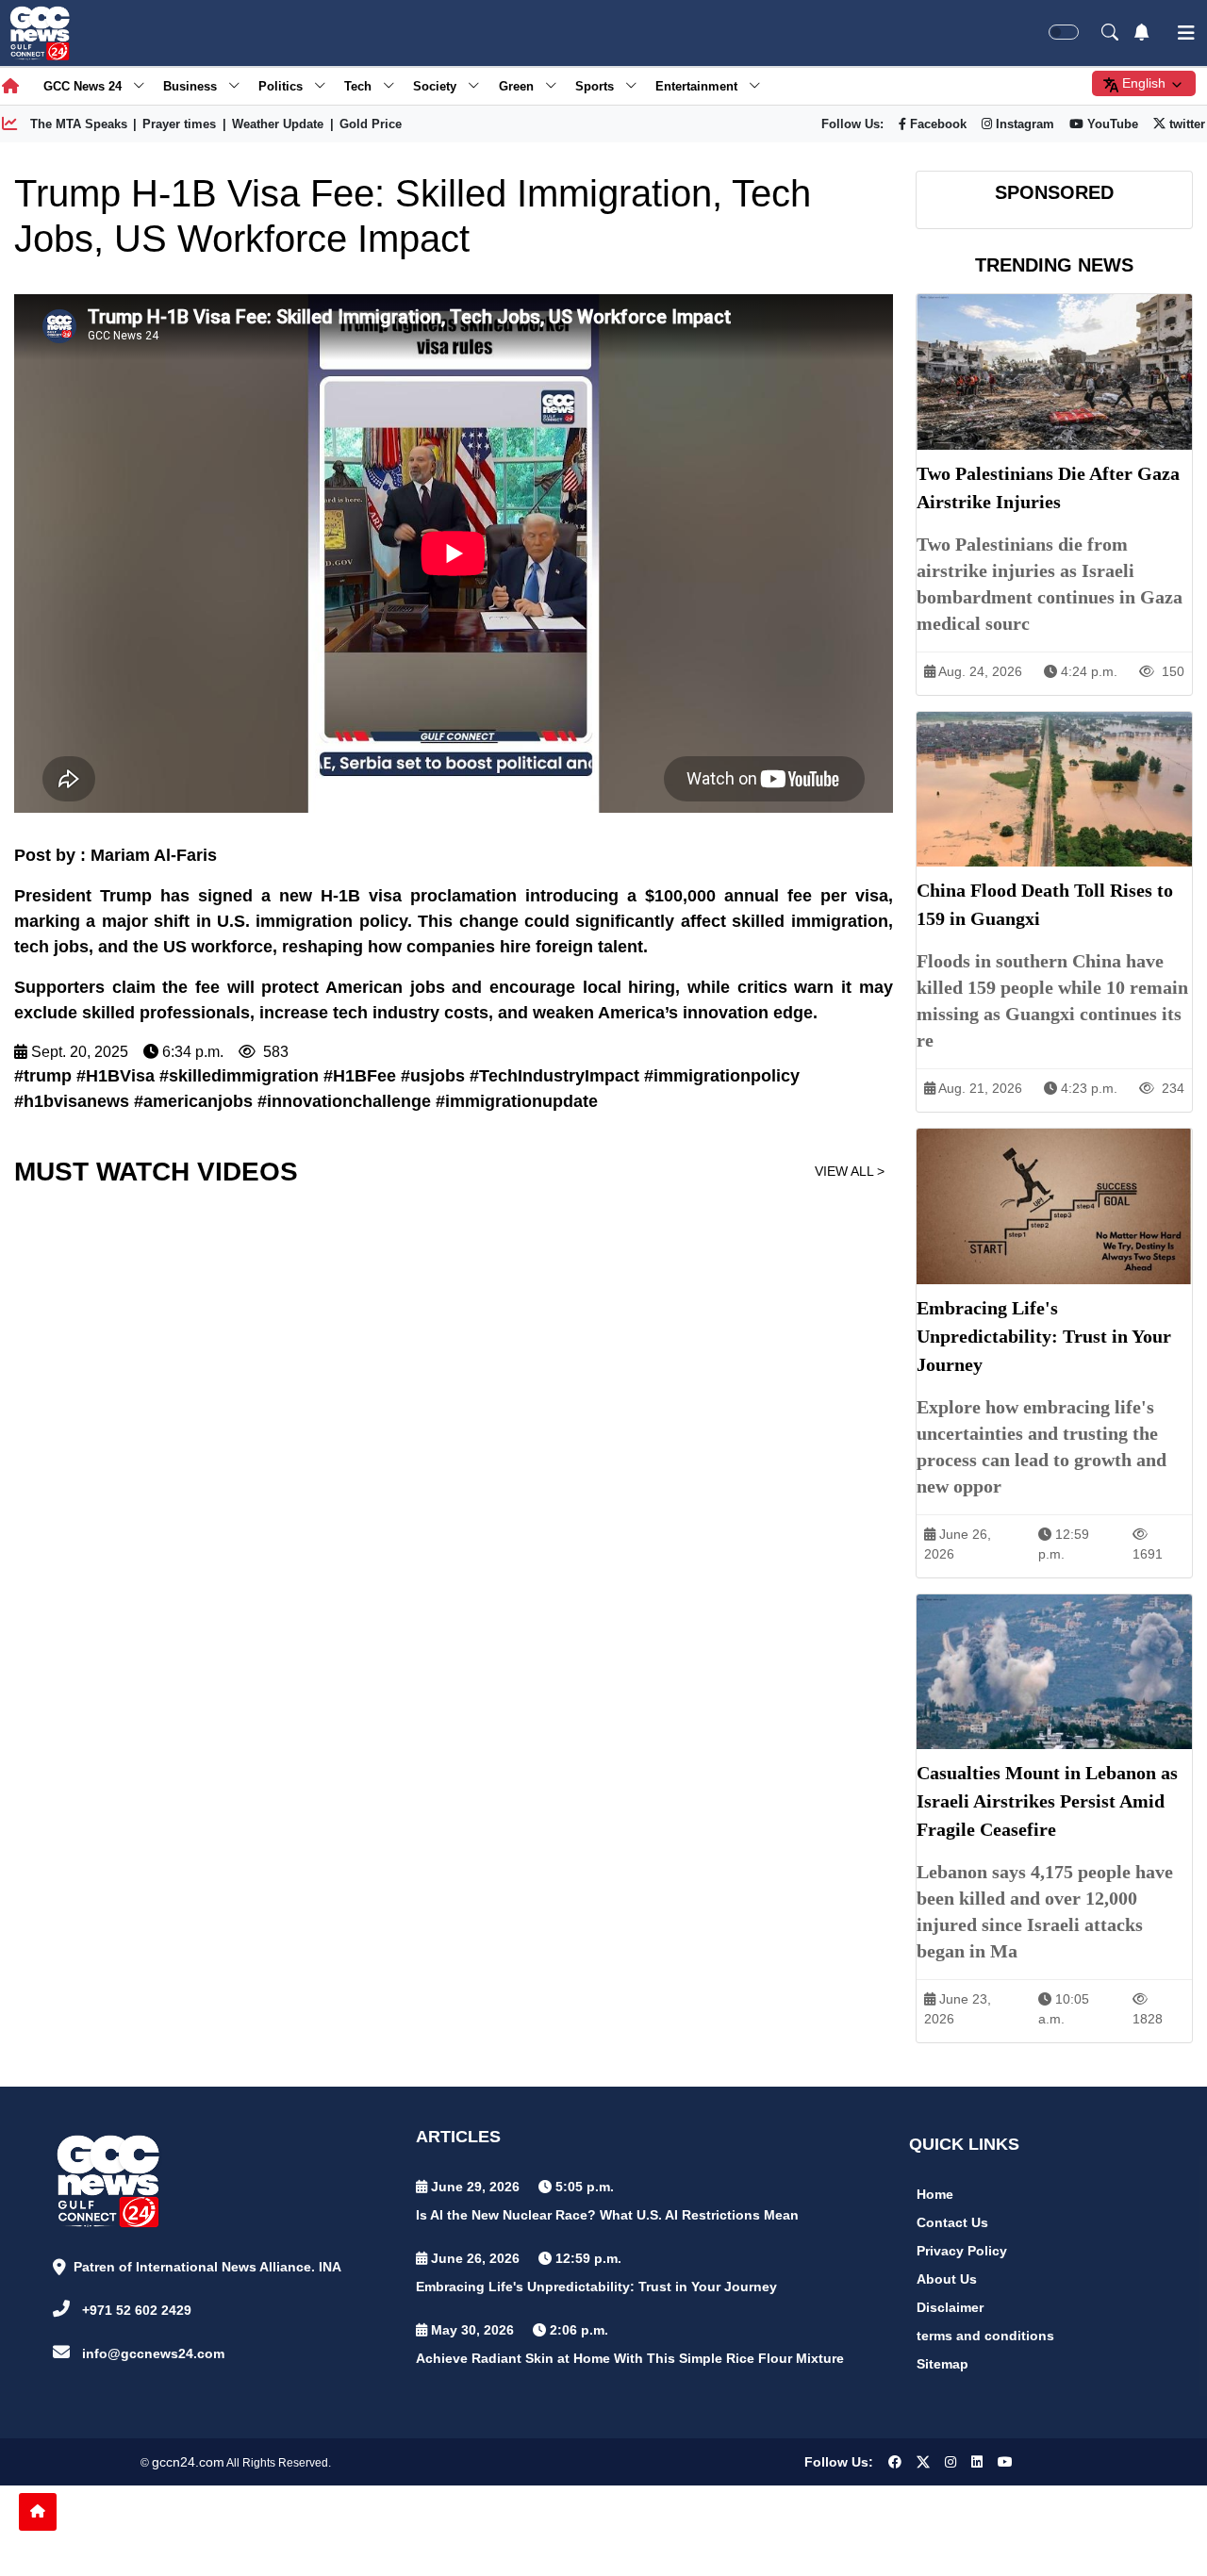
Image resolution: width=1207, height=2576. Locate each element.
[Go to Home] (38, 2512)
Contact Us (952, 2222)
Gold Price (371, 124)
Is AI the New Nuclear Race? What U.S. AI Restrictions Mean (607, 2215)
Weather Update (278, 124)
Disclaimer (950, 2307)
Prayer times (179, 124)
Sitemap (942, 2364)
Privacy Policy (962, 2251)
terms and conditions (985, 2336)
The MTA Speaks (79, 124)
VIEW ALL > (850, 1171)
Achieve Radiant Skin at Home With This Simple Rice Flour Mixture (630, 2358)
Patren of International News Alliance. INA (207, 2267)
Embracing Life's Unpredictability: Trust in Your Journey (596, 2287)
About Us (947, 2279)
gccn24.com (188, 2462)
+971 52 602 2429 (137, 2310)
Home (935, 2194)
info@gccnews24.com (153, 2353)
